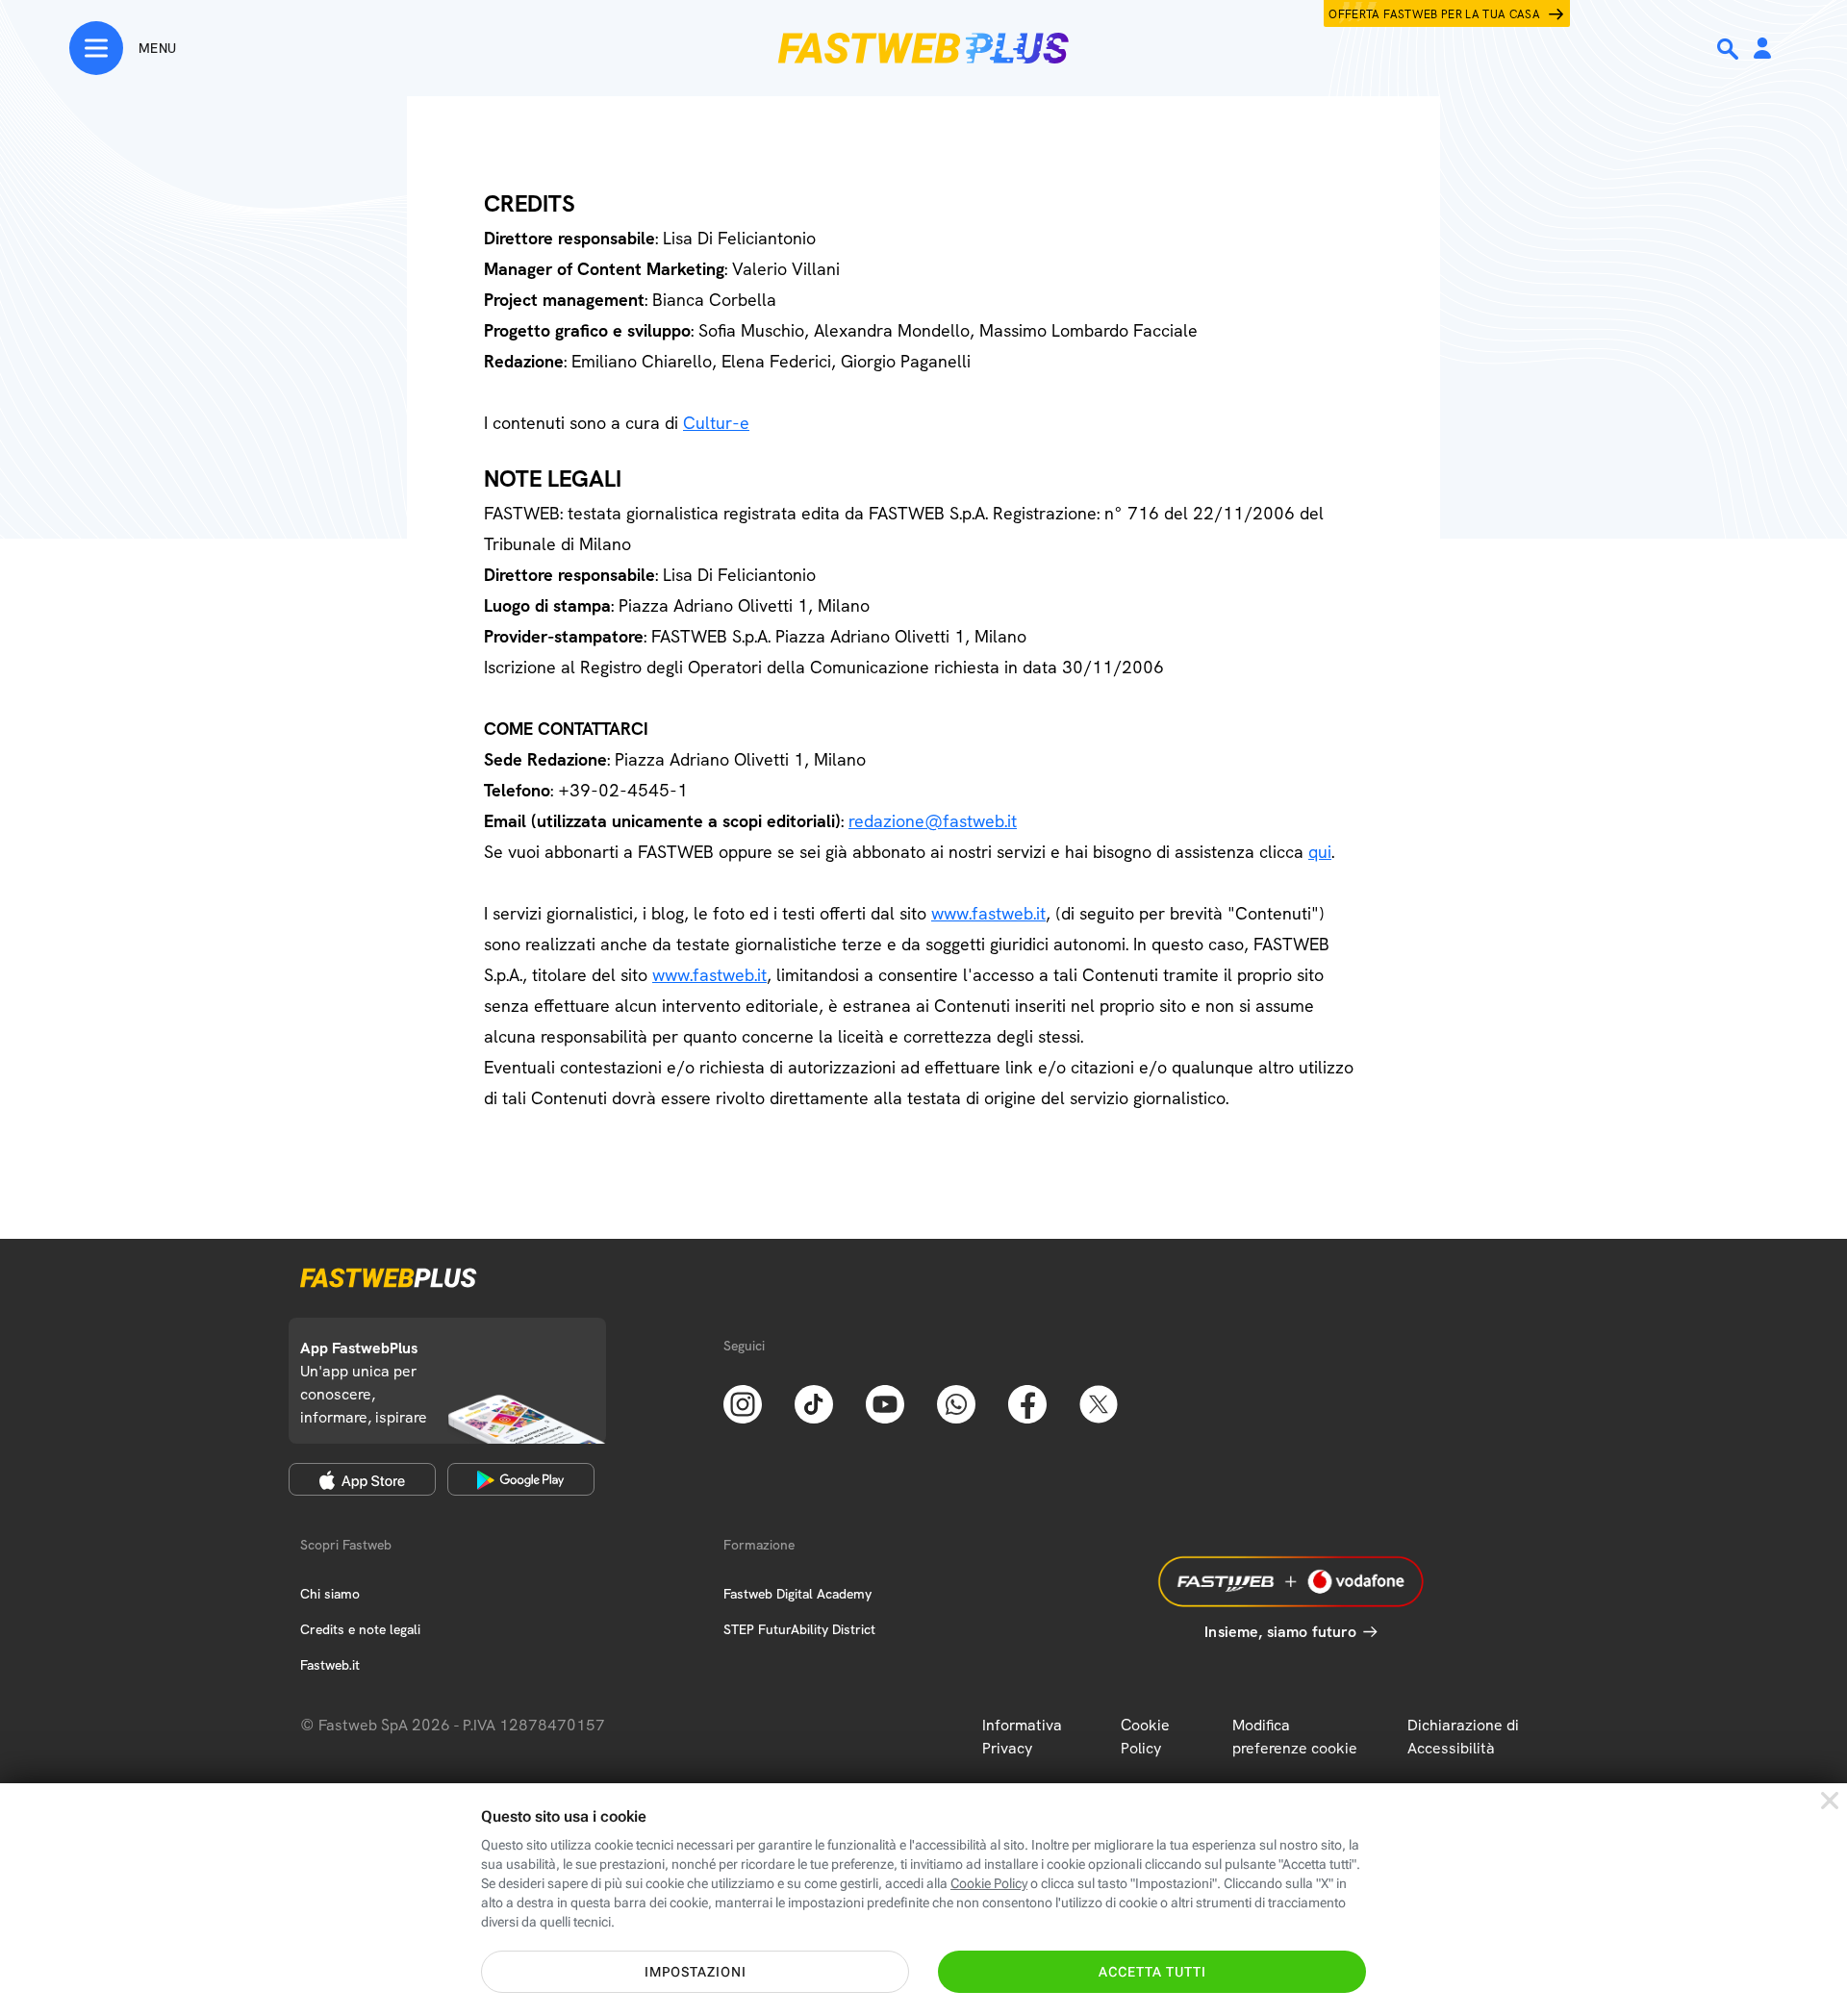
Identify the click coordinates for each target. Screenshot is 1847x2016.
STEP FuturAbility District (799, 1629)
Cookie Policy (1145, 1737)
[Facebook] (1027, 1402)
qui (1320, 852)
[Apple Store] (362, 1479)
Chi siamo (330, 1594)
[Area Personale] (1762, 50)
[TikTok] (814, 1402)
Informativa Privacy (1022, 1737)
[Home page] (923, 48)
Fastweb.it (330, 1665)
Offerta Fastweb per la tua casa (1434, 14)
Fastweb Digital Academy (797, 1594)
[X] (1099, 1402)
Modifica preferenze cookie (1295, 1737)
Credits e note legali (360, 1629)
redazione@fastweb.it (933, 821)
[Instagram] (743, 1402)
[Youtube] (885, 1402)
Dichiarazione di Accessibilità (1463, 1737)
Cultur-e (716, 423)
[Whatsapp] (956, 1402)
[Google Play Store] (521, 1479)
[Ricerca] (1730, 49)
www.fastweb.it (988, 913)
